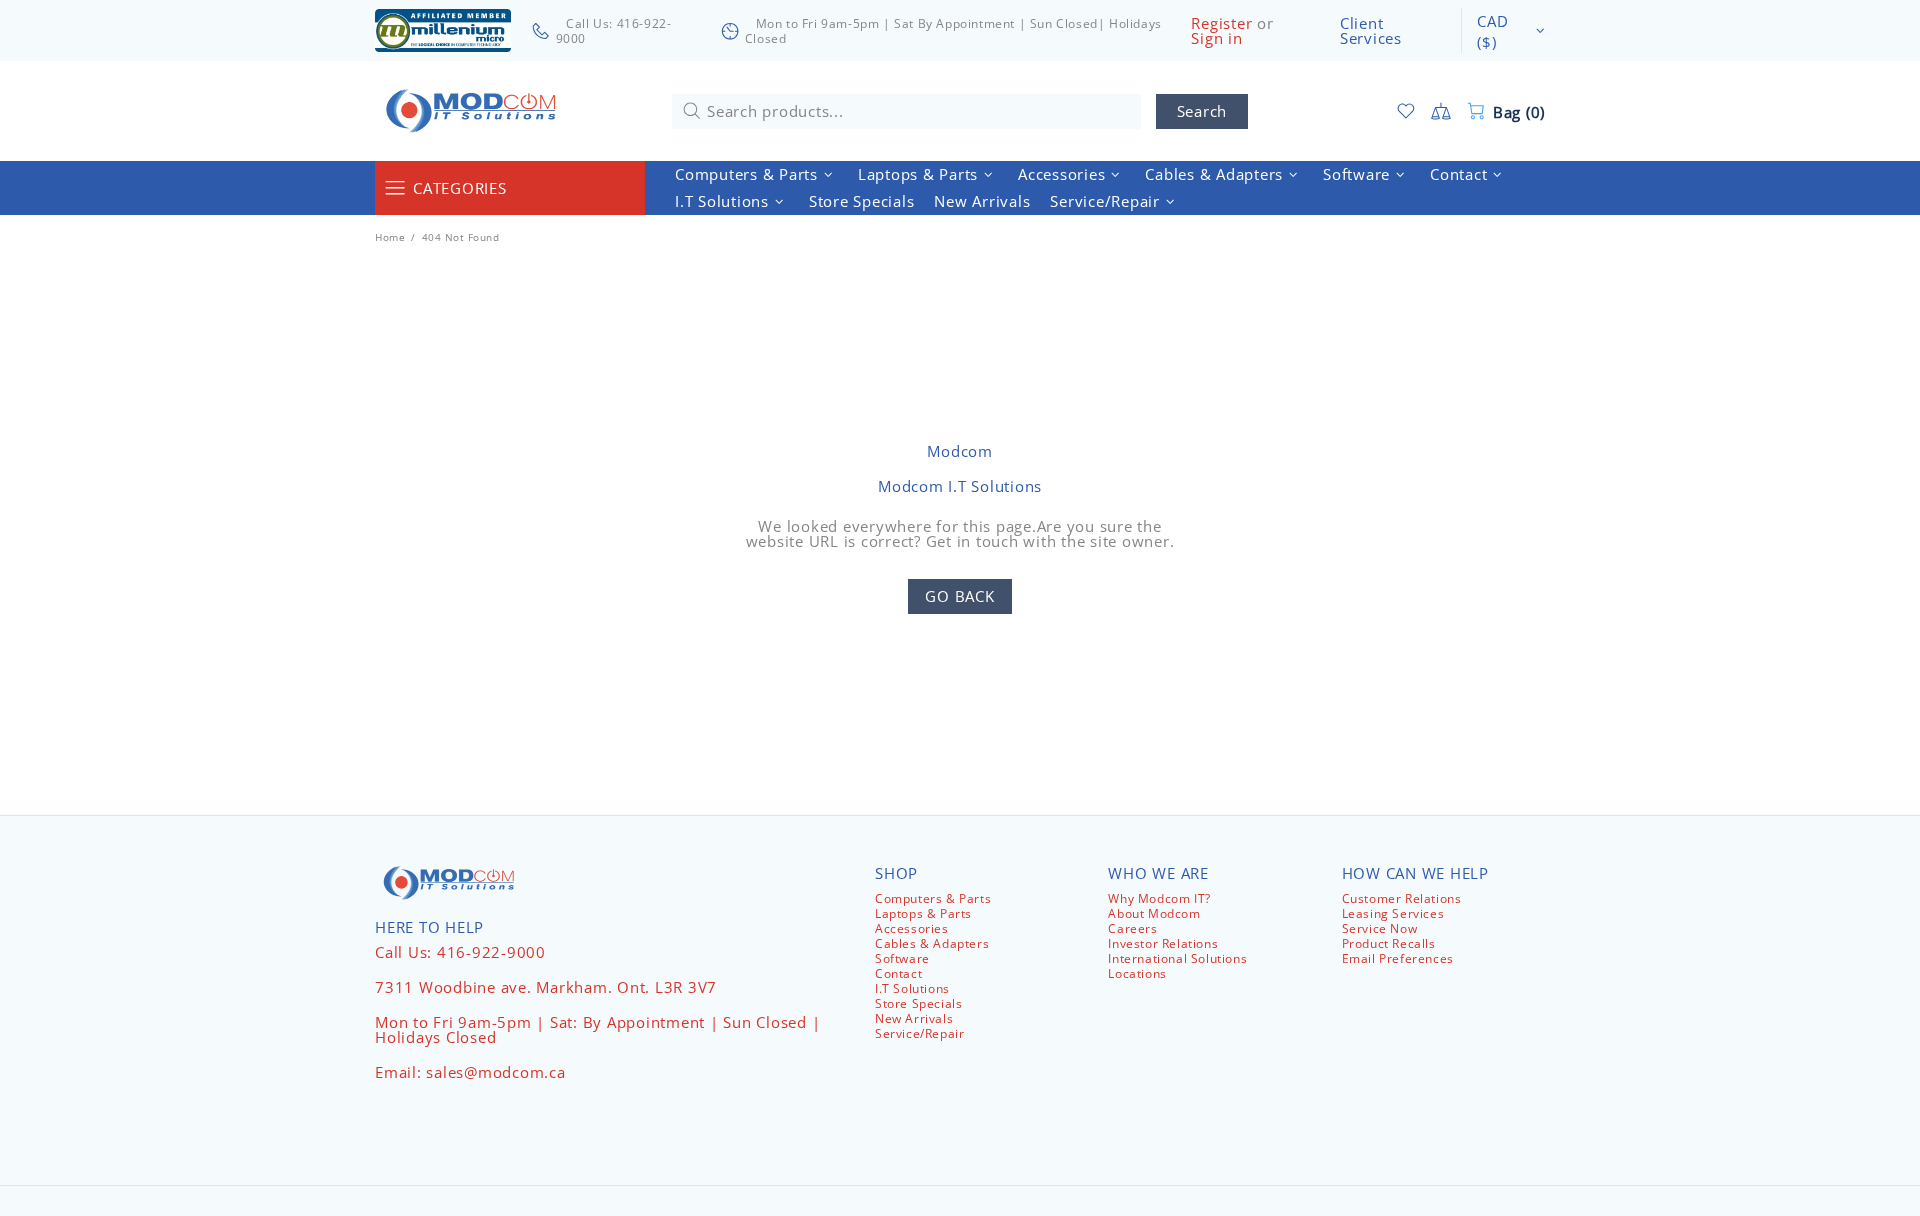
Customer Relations (1402, 898)
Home (390, 237)
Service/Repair (919, 1033)
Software (902, 958)
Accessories (912, 928)
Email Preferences (1398, 958)
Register (1221, 23)
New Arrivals (914, 1018)
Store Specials (918, 1003)
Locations (1137, 973)
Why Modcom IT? (1159, 898)
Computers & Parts (933, 898)
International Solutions (1177, 958)
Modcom (475, 111)
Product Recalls (1389, 943)
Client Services (1371, 31)
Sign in (1216, 38)
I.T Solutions (912, 988)
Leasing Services (1393, 913)
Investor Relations (1163, 943)
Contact (898, 973)
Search (1202, 111)
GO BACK (959, 596)
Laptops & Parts (923, 913)
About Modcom (1154, 913)
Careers (1132, 928)
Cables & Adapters (932, 943)
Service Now (1380, 928)
